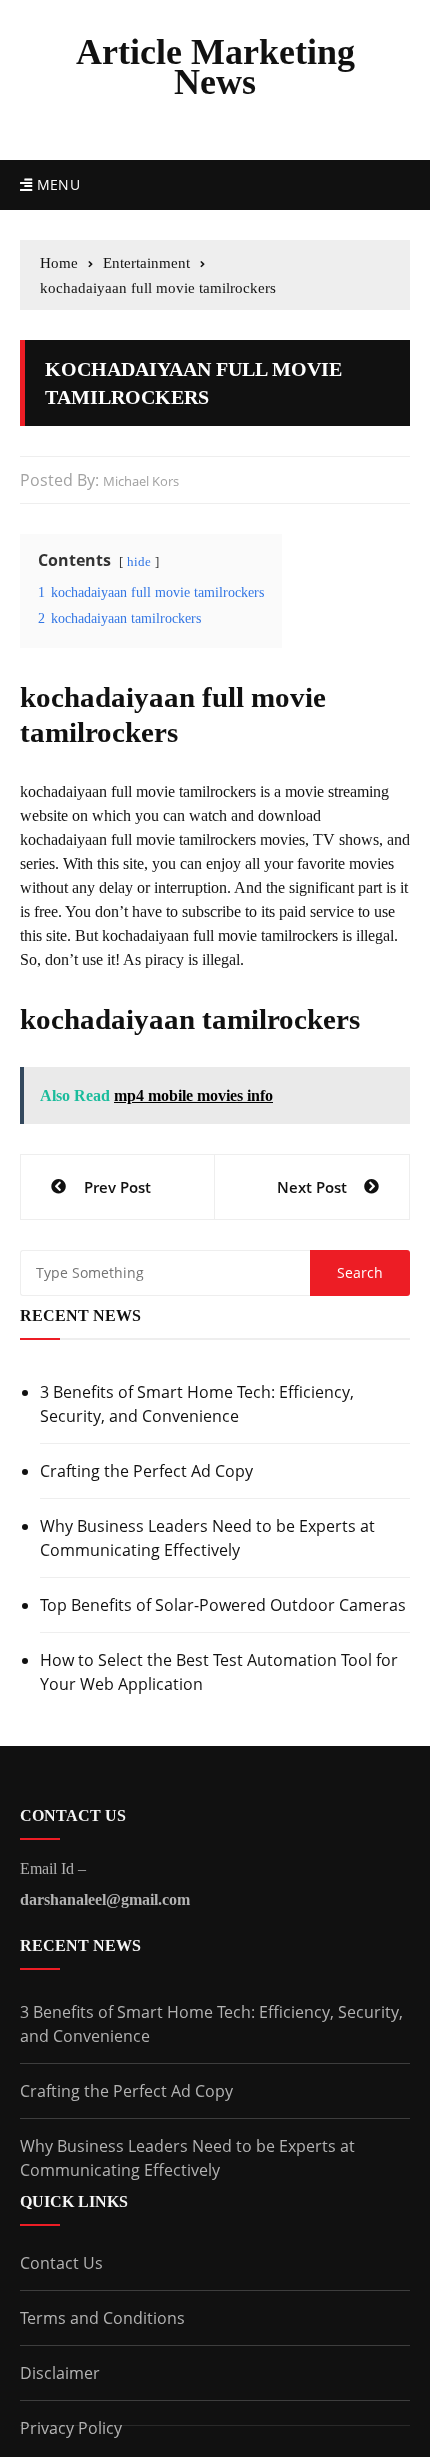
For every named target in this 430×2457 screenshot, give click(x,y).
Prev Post (117, 1187)
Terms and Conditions (102, 2318)
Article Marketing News (215, 67)
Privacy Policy (71, 2428)
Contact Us (61, 2263)
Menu (56, 184)
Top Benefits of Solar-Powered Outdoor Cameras (223, 1605)
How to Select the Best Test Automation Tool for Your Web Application (219, 1672)
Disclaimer (60, 2373)
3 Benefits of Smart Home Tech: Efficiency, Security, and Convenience (197, 1404)
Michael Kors (141, 481)
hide (139, 562)
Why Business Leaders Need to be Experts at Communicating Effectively (207, 1538)
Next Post (312, 1187)
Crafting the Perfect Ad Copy (146, 1471)
